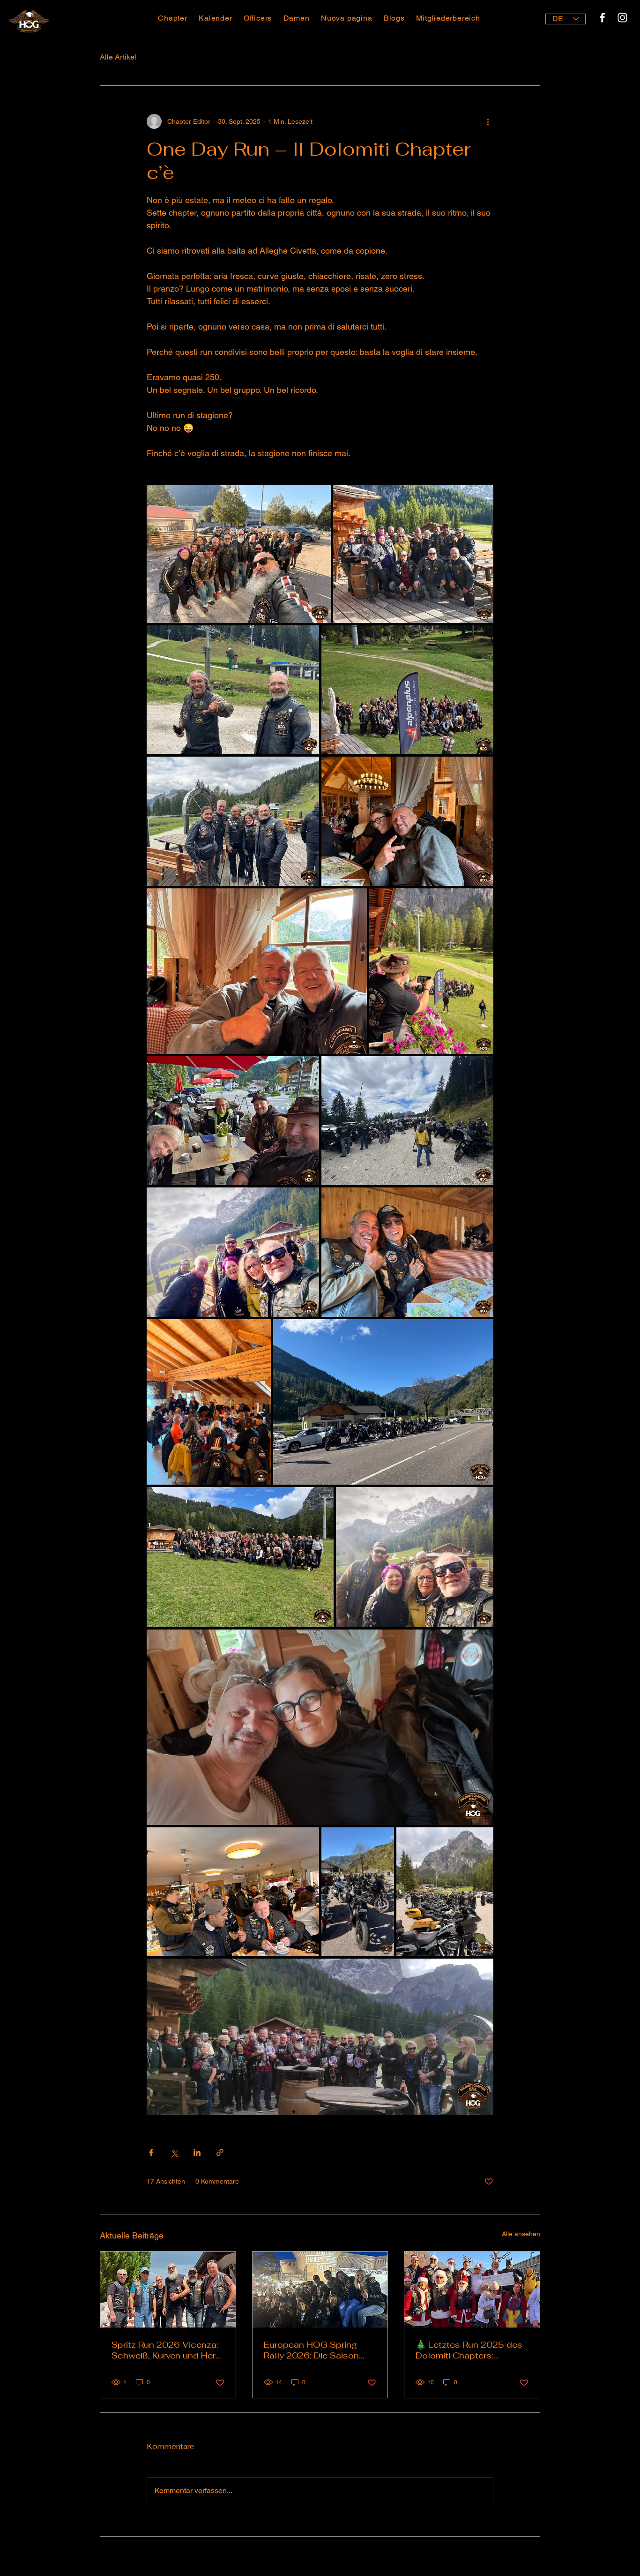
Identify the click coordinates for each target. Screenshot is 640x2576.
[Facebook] (602, 18)
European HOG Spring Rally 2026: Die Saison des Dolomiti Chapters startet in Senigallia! (311, 2350)
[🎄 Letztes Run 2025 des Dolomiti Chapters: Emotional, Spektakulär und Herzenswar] (472, 2290)
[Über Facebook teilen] (151, 2152)
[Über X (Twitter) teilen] (174, 2152)
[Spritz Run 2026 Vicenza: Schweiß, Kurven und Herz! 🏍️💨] (168, 2290)
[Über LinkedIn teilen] (197, 2152)
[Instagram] (622, 18)
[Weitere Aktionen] (488, 121)
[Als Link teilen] (220, 2152)
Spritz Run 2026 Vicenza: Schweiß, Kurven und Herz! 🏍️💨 (167, 2350)
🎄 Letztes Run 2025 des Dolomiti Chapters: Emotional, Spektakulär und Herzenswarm (469, 2350)
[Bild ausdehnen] (239, 554)
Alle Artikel (118, 57)
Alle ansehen (521, 2234)
